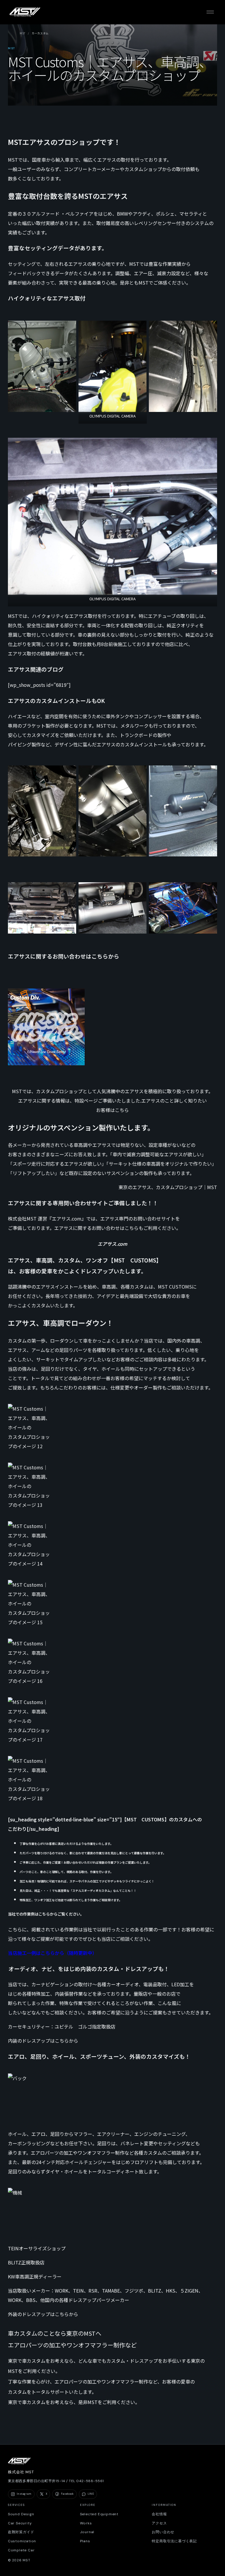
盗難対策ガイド (21, 2532)
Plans (85, 2541)
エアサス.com (112, 1244)
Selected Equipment (99, 2514)
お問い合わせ (163, 2532)
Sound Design (21, 2514)
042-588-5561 (90, 2481)
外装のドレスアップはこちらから (43, 2314)
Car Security (20, 2523)
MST (23, 33)
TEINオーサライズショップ (37, 2248)
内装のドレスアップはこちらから (43, 2041)
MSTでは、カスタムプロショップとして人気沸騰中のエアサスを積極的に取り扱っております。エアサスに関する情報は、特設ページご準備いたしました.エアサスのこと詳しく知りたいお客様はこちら (112, 1101)
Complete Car (21, 2550)
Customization (22, 2541)
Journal (87, 2532)
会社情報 (159, 2514)
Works (86, 2523)
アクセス (159, 2523)
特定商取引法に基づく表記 (174, 2541)
